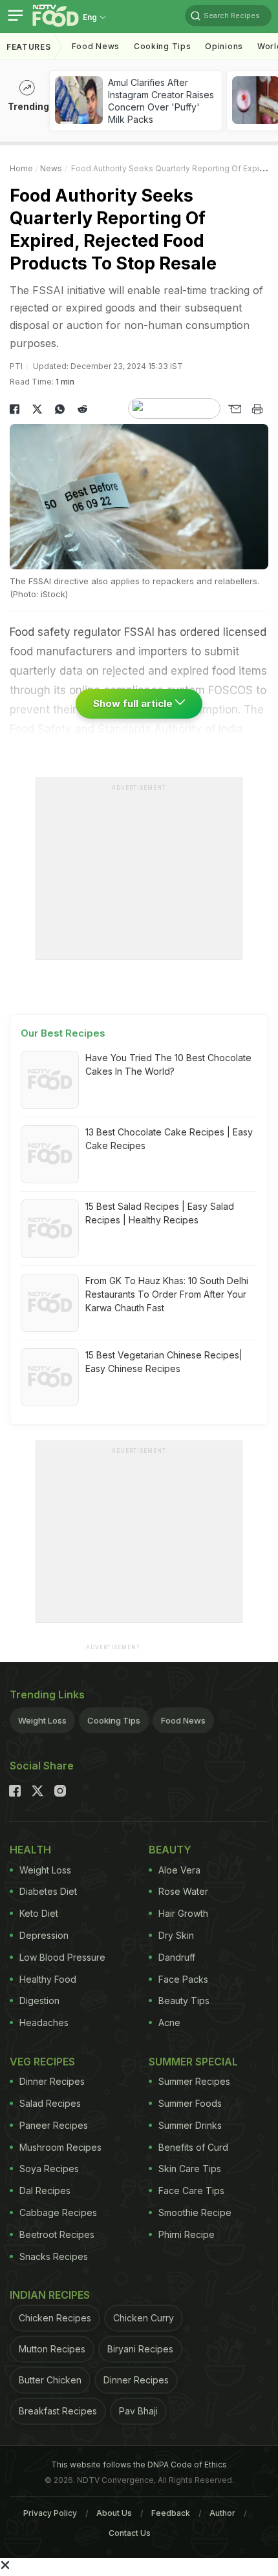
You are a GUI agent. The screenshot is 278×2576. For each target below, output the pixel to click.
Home (21, 168)
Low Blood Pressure (62, 1957)
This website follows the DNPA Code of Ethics (139, 2465)
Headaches (44, 2022)
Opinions (224, 46)
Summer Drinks (190, 2125)
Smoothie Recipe (195, 2212)
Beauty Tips (184, 2001)
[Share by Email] (234, 409)
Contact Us (130, 2533)
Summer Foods (190, 2103)
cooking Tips (162, 46)
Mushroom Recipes (60, 2147)
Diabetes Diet (48, 1891)
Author (222, 2513)
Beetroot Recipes (57, 2234)
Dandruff (177, 1957)
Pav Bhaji (138, 2411)
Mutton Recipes (52, 2349)
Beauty (170, 1850)
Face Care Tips (191, 2191)
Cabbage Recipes (58, 2212)
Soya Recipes (49, 2169)
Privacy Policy (50, 2513)
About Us (114, 2513)
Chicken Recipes (55, 2318)
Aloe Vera (179, 1870)
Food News (96, 46)
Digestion (39, 2001)
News (51, 168)
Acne (169, 2022)
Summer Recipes (194, 2081)
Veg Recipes (42, 2062)
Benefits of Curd (193, 2147)
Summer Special (193, 2062)
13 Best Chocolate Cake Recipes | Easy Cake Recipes (169, 1139)
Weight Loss (42, 1720)
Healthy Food (48, 1979)
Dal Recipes (45, 2191)
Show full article (134, 703)
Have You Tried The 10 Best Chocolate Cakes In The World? (168, 1064)
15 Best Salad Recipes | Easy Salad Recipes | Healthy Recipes (160, 1213)
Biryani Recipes (140, 2349)
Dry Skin (176, 1935)
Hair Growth (183, 1913)
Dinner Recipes (52, 2081)
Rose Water (183, 1891)
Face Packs (183, 1979)
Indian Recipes (50, 2295)
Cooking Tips (114, 1720)
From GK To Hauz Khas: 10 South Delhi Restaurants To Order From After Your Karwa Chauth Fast (167, 1294)
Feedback (171, 2513)
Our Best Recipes (63, 1033)
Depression (44, 1935)
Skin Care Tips (190, 2169)
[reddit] (82, 409)
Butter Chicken (50, 2380)
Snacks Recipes (54, 2256)
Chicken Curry (144, 2318)
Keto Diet (39, 1913)
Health (30, 1850)
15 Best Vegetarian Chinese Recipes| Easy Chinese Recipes (164, 1362)
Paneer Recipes (54, 2125)
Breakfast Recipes (58, 2411)
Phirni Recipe (187, 2234)
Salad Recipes (50, 2103)
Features (29, 47)
